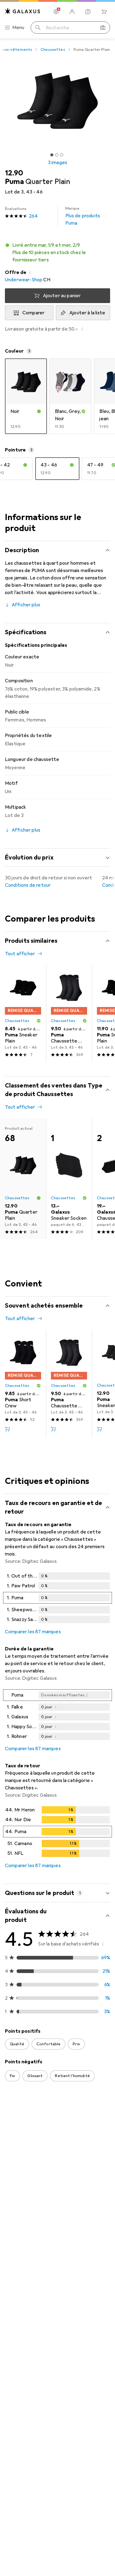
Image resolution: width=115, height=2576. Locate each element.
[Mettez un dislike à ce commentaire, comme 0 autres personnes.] (105, 2131)
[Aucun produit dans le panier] (104, 12)
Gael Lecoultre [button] (36, 2128)
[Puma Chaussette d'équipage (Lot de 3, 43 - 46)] (69, 1013)
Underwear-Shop (24, 280)
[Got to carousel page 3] (62, 155)
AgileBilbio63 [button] (34, 2516)
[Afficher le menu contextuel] (65, 2131)
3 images (57, 163)
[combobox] (14, 2110)
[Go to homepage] (23, 11)
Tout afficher (20, 954)
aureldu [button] (28, 2335)
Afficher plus (26, 605)
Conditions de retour (28, 885)
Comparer (33, 313)
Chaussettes (53, 50)
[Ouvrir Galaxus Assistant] (88, 12)
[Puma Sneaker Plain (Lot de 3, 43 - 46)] (23, 1013)
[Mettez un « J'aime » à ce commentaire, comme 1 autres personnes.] (78, 2338)
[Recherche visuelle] (103, 28)
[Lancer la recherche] (38, 28)
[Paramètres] (56, 12)
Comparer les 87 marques (33, 1632)
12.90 (14, 173)
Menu (18, 28)
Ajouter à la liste (87, 313)
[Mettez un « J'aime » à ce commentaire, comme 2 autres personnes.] (78, 2131)
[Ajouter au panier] (7, 1429)
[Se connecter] (72, 12)
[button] (57, 253)
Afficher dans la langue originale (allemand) (59, 2474)
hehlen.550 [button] (32, 2243)
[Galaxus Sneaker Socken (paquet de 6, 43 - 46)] (69, 1179)
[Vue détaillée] (57, 1599)
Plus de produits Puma (83, 216)
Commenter (26, 2215)
